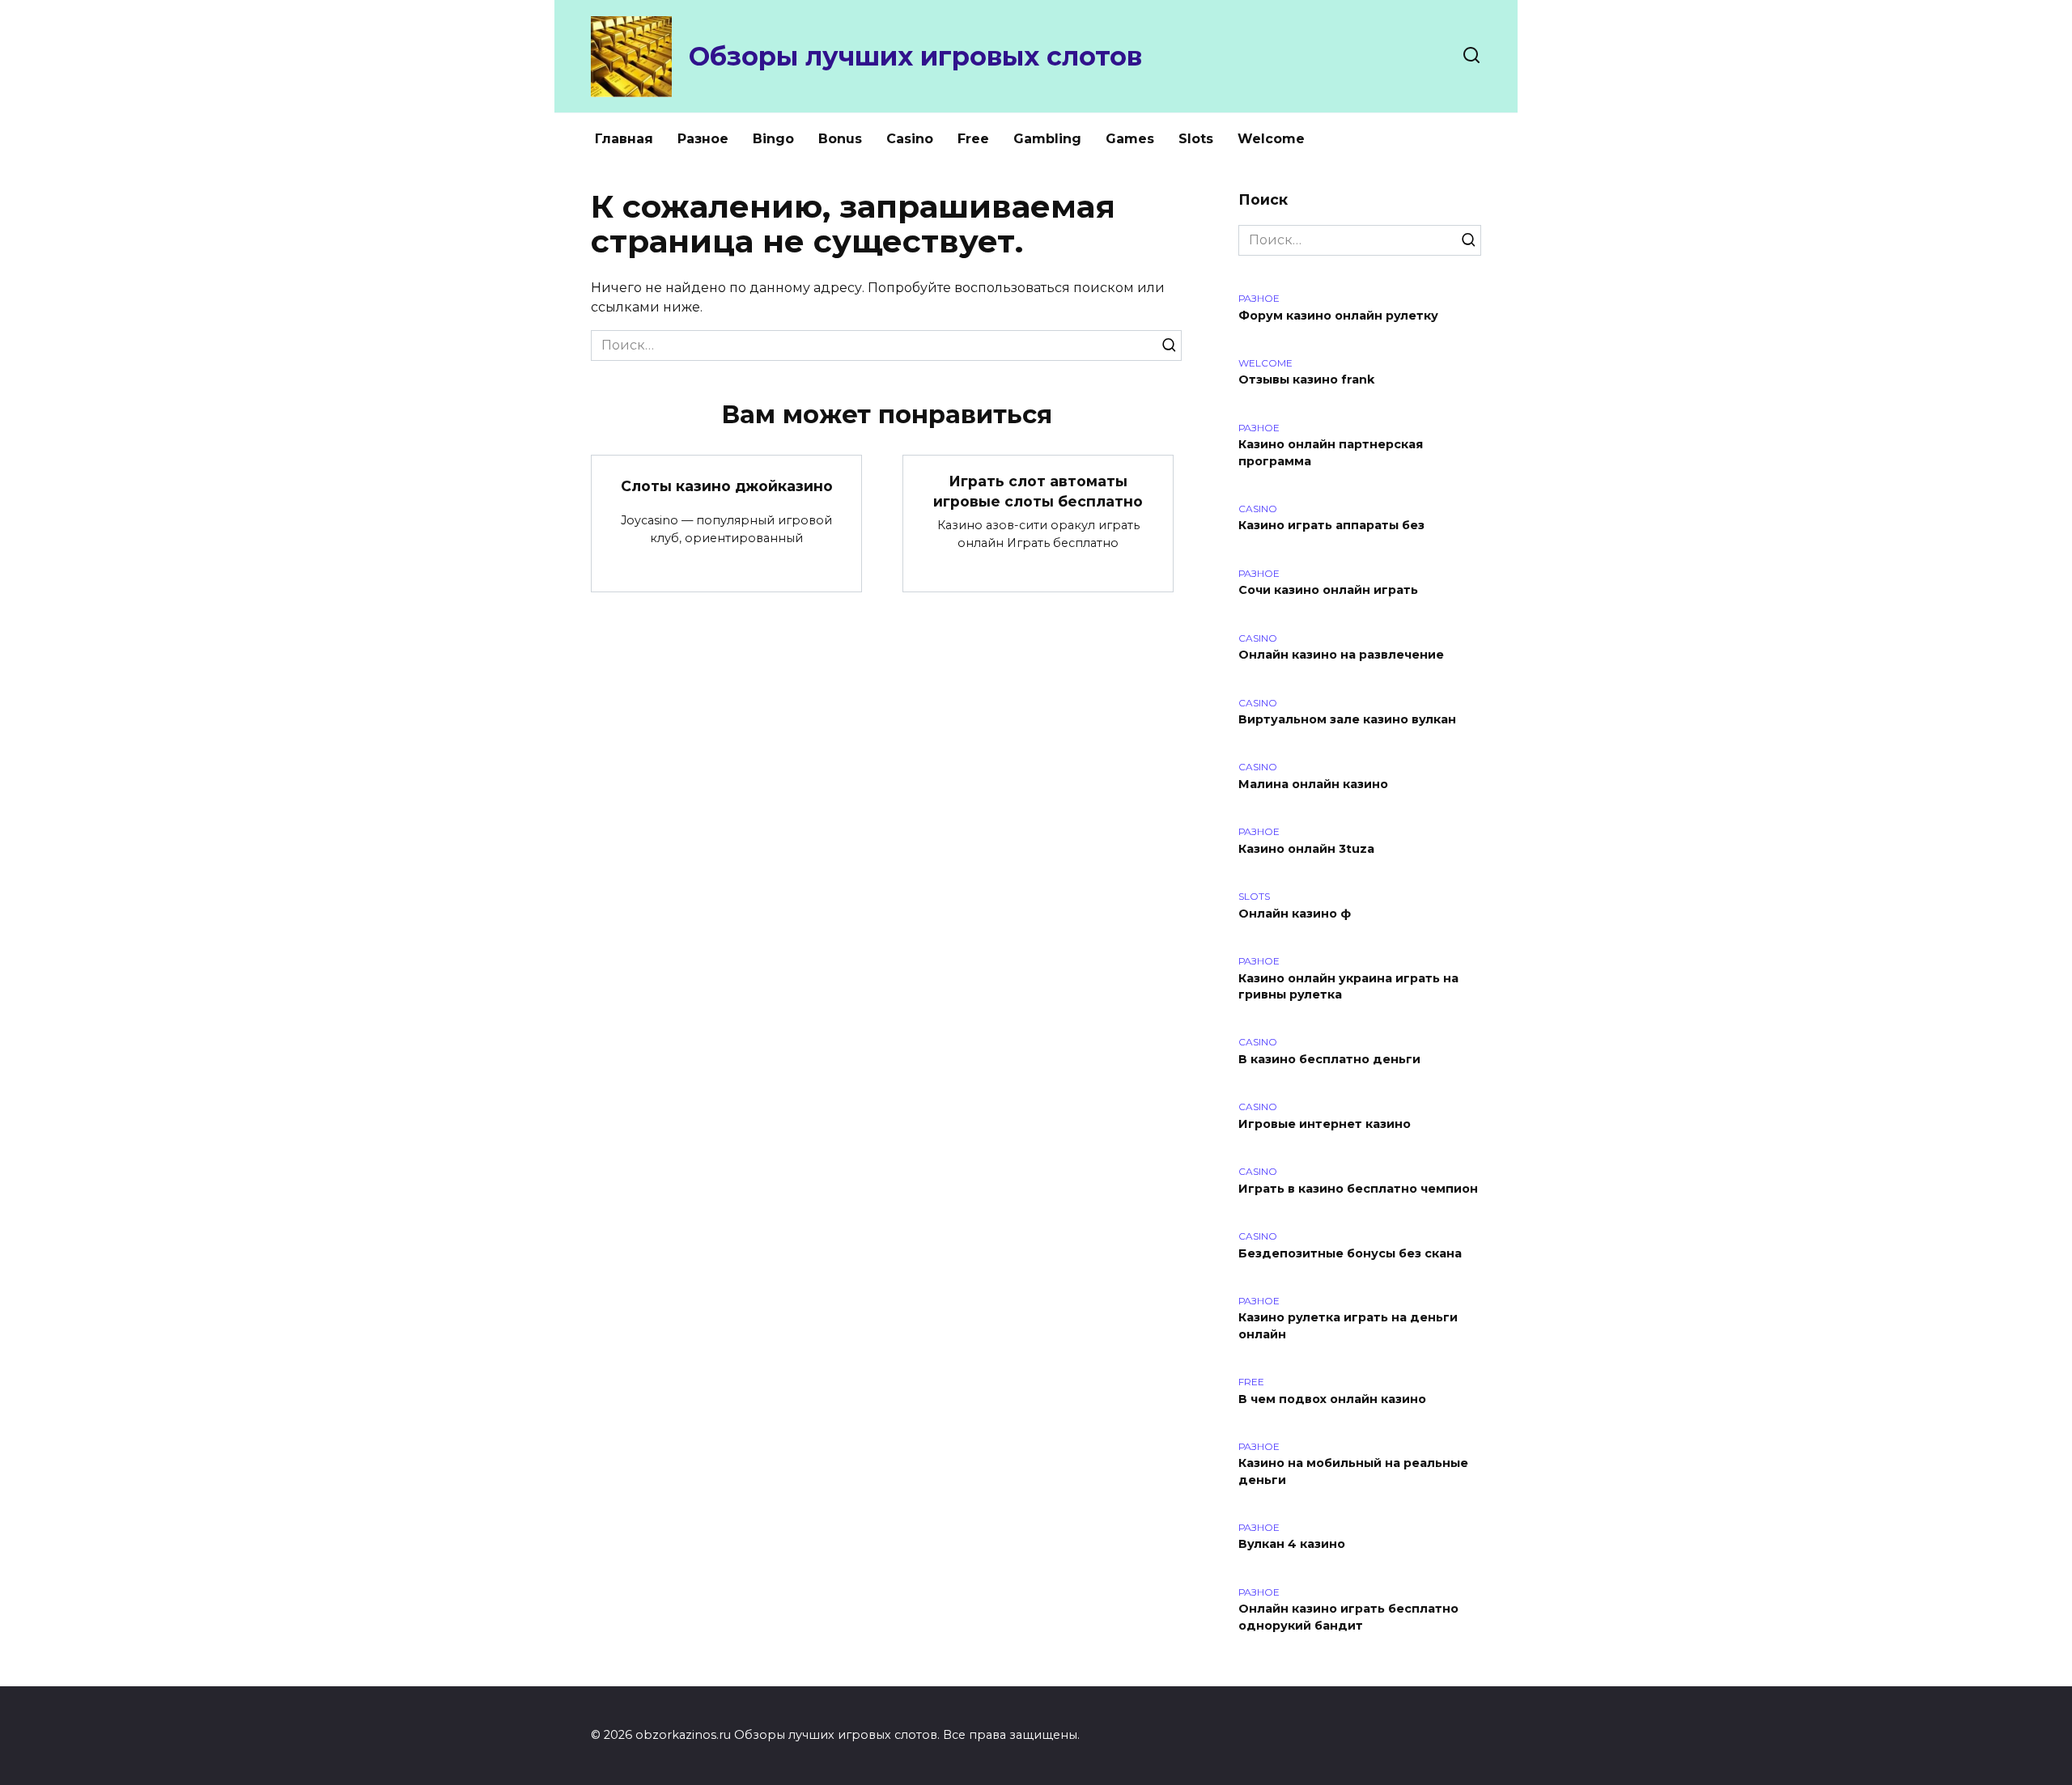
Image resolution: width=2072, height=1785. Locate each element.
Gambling (1047, 139)
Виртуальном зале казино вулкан (1347, 720)
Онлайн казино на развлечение (1341, 655)
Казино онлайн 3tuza (1306, 849)
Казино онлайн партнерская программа (1331, 453)
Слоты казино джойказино (727, 486)
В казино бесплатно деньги (1329, 1059)
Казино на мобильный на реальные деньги (1353, 1472)
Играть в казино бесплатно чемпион (1358, 1189)
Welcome (1271, 139)
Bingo (773, 139)
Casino (910, 139)
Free (973, 139)
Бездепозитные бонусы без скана (1350, 1253)
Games (1130, 139)
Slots (1196, 139)
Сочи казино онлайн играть (1328, 591)
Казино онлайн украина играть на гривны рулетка (1348, 986)
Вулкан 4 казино (1292, 1545)
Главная (624, 139)
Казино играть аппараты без (1331, 526)
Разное (703, 139)
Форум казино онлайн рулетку (1338, 316)
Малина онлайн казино (1313, 784)
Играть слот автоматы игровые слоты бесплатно (1038, 491)
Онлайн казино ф (1295, 914)
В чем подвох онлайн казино (1332, 1399)
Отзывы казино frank (1306, 380)
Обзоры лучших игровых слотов (915, 56)
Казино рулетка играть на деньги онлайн (1348, 1326)
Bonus (840, 139)
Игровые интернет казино (1325, 1124)
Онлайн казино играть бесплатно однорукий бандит (1348, 1618)
